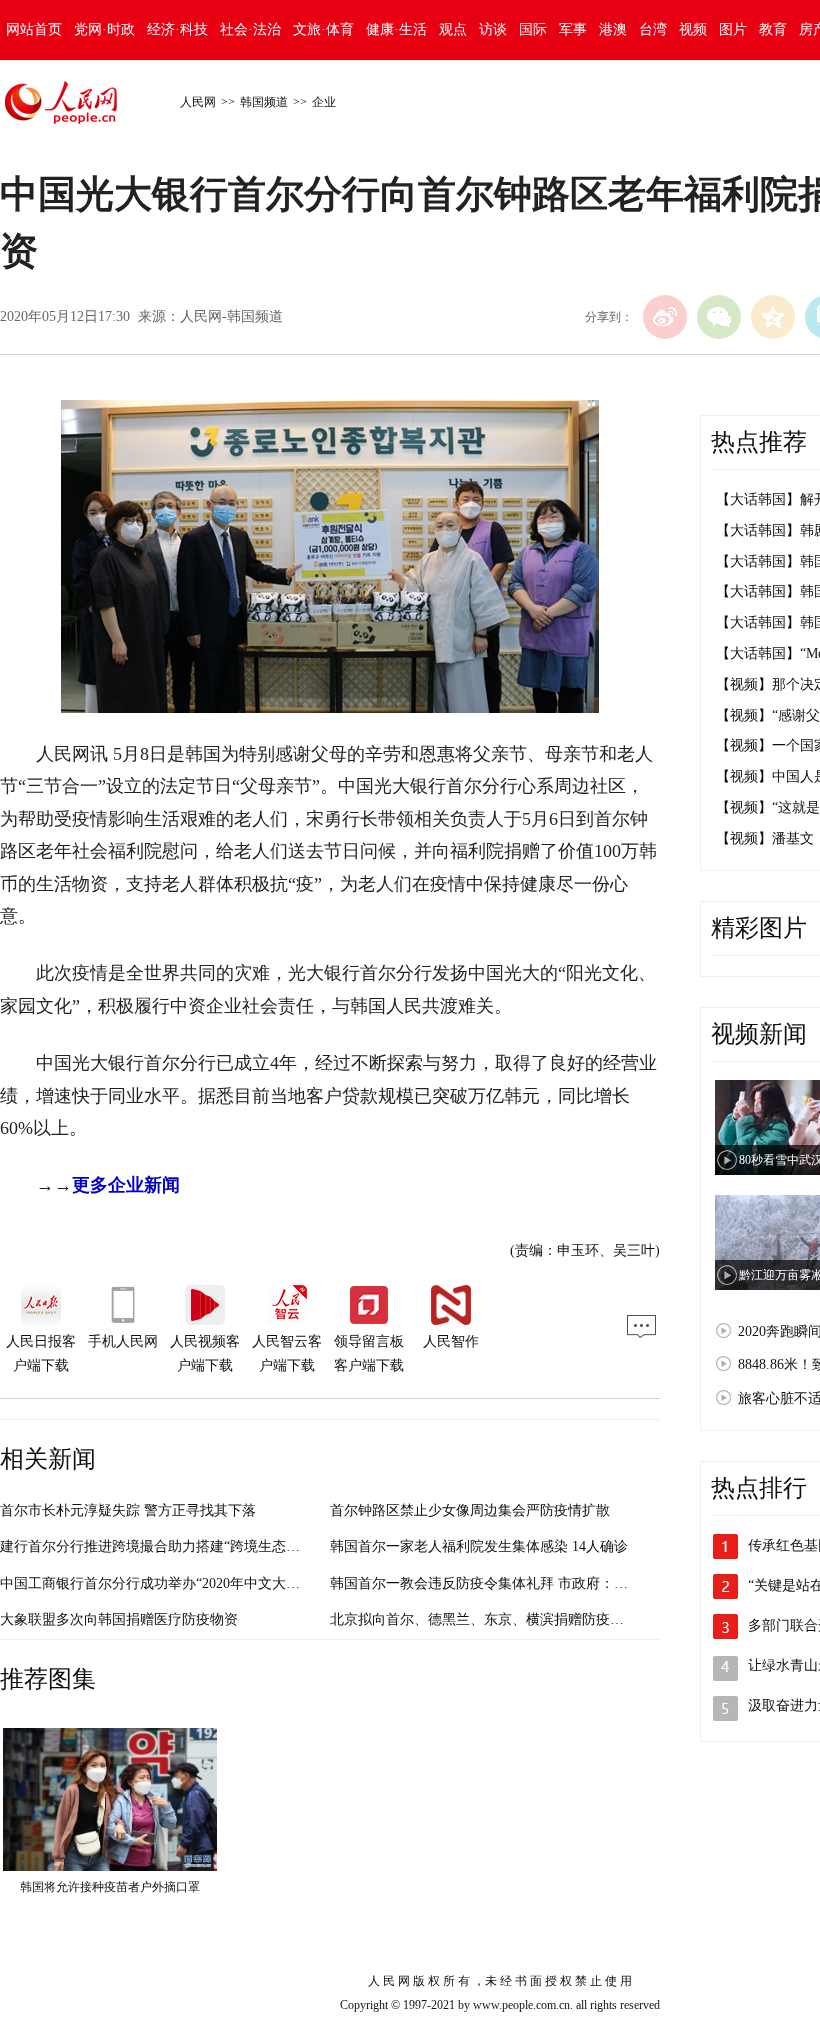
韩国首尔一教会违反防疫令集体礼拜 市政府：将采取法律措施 (521, 1583)
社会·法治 (250, 29)
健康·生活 (396, 29)
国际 (533, 29)
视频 (693, 29)
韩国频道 (264, 102)
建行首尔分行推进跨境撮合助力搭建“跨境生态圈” (153, 1546)
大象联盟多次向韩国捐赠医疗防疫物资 (119, 1619)
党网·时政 (104, 29)
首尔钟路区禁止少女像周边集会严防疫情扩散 (470, 1510)
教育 (773, 29)
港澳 (613, 29)
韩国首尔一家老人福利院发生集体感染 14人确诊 (479, 1546)
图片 (733, 29)
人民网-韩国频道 (231, 316)
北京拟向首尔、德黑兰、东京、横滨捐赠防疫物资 (484, 1619)
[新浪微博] (665, 317)
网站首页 (34, 29)
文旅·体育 (323, 29)
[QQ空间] (773, 317)
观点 (453, 29)
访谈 (493, 29)
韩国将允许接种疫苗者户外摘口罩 (110, 1887)
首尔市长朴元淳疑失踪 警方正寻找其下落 (128, 1510)
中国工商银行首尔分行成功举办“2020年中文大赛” (153, 1583)
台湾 (653, 29)
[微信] (719, 317)
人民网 (198, 102)
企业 (324, 102)
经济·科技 (177, 29)
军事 (573, 29)
